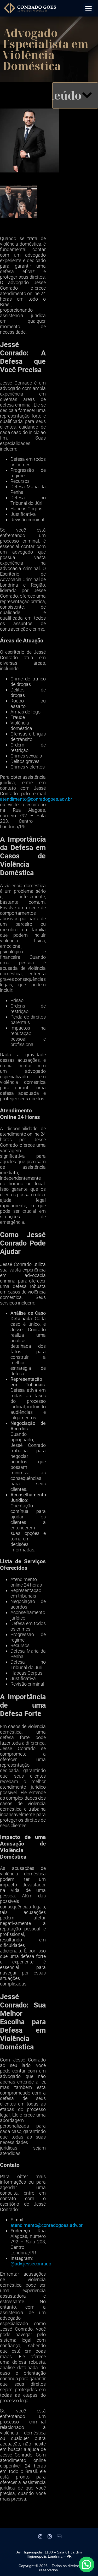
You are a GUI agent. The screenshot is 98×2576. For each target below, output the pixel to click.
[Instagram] (40, 2536)
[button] (89, 8)
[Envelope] (59, 2536)
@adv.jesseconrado (31, 2264)
